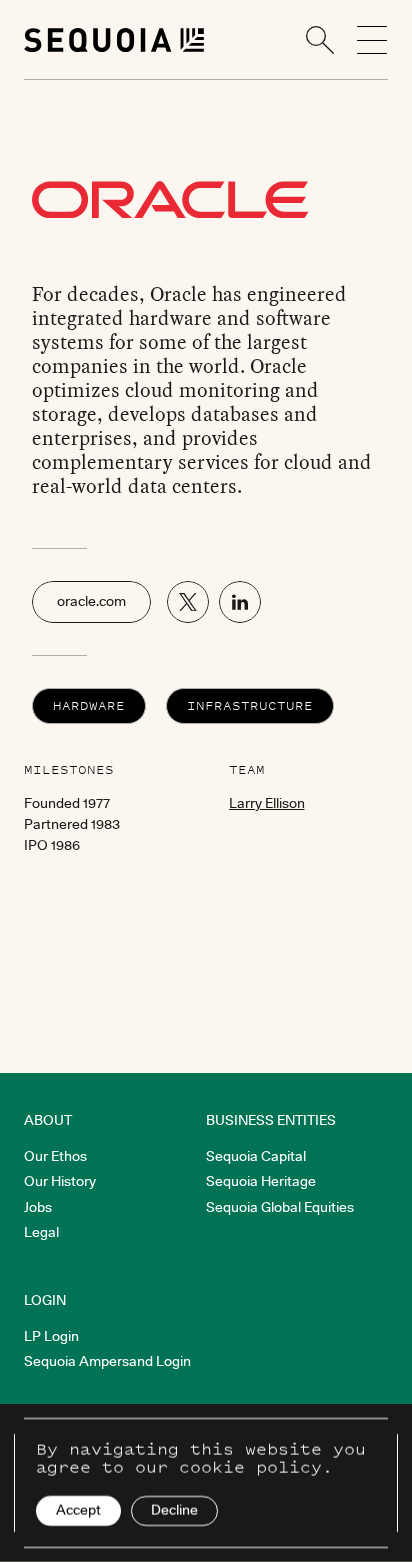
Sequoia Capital (256, 1156)
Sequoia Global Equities (280, 1207)
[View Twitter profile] (188, 602)
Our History (60, 1181)
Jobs (38, 1207)
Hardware (89, 705)
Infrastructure (250, 705)
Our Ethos (55, 1156)
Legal (41, 1232)
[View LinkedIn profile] (240, 602)
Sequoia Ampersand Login (107, 1361)
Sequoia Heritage (261, 1181)
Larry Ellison (267, 803)
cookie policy (250, 1467)
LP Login (51, 1336)
